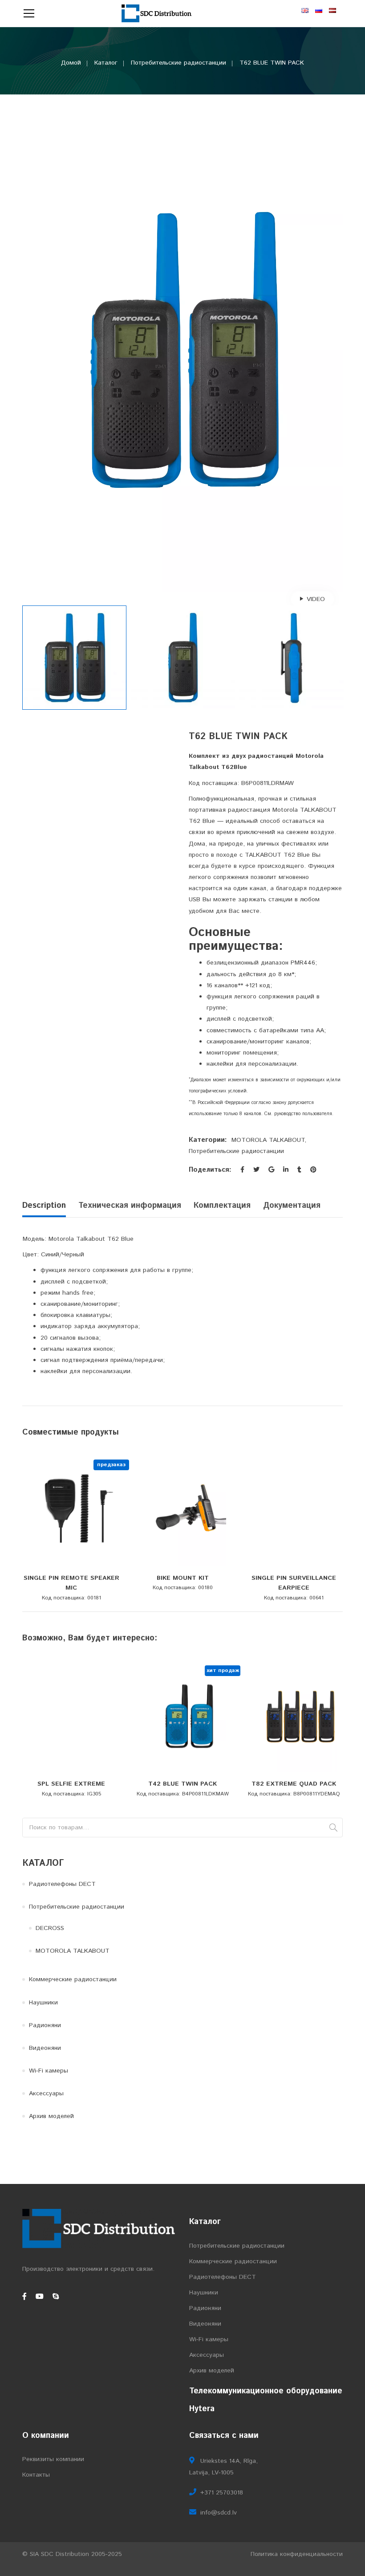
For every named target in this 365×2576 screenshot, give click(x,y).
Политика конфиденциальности (297, 2554)
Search (333, 1828)
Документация (292, 1206)
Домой (71, 63)
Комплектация (222, 1206)
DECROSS (50, 1928)
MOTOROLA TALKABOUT (268, 1140)
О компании (46, 2436)
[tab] (47, 1208)
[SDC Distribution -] (157, 13)
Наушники (43, 2003)
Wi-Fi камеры (49, 2071)
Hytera (202, 2409)
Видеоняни (45, 2048)
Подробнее (78, 1567)
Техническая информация (130, 1206)
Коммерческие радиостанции (73, 1979)
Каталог (106, 63)
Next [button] (338, 350)
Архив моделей (51, 2116)
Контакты (36, 2475)
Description (44, 1206)
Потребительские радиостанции (178, 63)
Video (316, 599)
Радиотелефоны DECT (62, 1884)
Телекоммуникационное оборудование (266, 2391)
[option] (182, 350)
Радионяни (45, 2025)
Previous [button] (27, 350)
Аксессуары (46, 2094)
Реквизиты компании (53, 2459)
